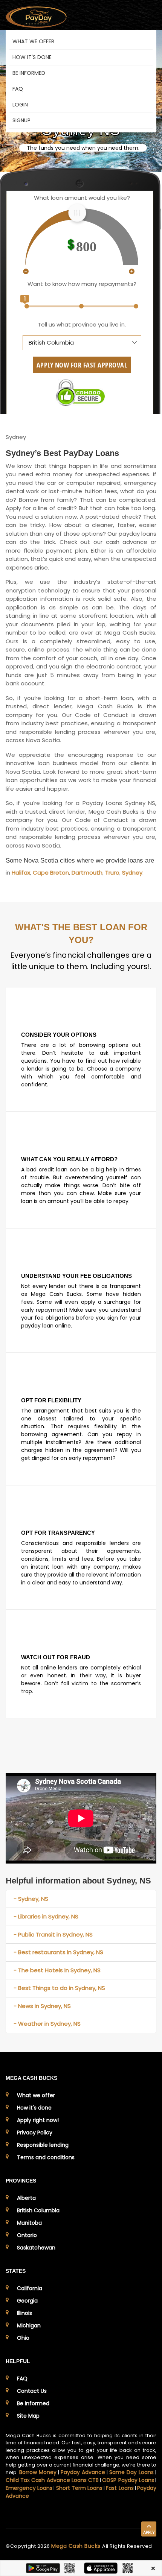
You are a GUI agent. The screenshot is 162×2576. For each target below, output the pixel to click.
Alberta (26, 2198)
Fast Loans (120, 2488)
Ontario (27, 2235)
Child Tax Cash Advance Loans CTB (52, 2480)
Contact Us (32, 2391)
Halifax (21, 873)
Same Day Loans (131, 2472)
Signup (21, 120)
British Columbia (38, 2210)
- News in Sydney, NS (42, 2006)
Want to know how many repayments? (82, 284)
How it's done (34, 2108)
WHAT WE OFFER (33, 41)
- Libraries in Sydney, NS (46, 1916)
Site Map (28, 2416)
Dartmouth (87, 873)
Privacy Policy (35, 2132)
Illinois (24, 2313)
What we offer (36, 2095)
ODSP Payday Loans (128, 2480)
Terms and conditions (46, 2157)
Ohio (23, 2338)
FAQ (18, 89)
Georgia (27, 2301)
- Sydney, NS (31, 1899)
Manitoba (29, 2223)
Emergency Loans (29, 2488)
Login (20, 105)
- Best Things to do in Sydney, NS (59, 1988)
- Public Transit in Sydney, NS (53, 1934)
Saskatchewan (36, 2248)
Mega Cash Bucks (77, 2546)
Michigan (29, 2325)
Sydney (132, 873)
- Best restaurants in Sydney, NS (58, 1952)
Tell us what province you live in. (82, 324)
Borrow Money (38, 2472)
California (30, 2288)
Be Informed (33, 2403)
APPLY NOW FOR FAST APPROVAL (82, 365)
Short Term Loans (79, 2488)
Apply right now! (38, 2120)
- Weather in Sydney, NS (47, 2024)
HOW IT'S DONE (32, 57)
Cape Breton (51, 873)
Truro (112, 873)
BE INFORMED (29, 73)
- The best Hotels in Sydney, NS (57, 1970)
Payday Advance (83, 2472)
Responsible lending (43, 2145)
